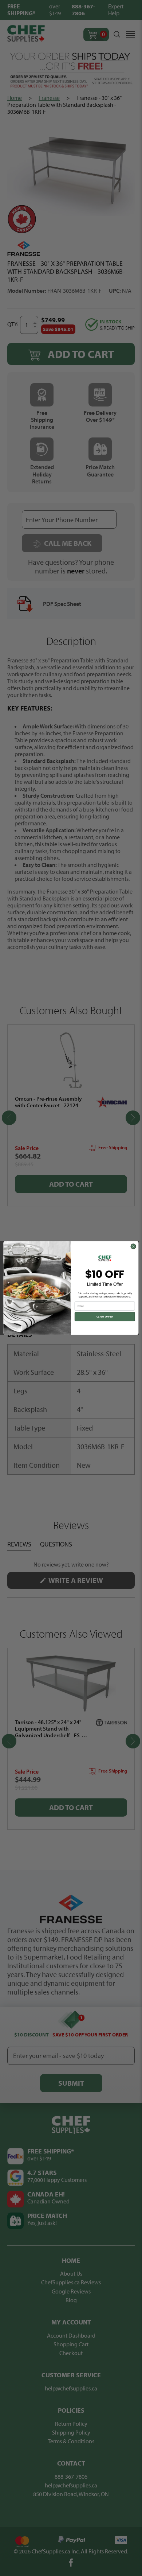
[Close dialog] (133, 1246)
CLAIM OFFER (105, 1317)
